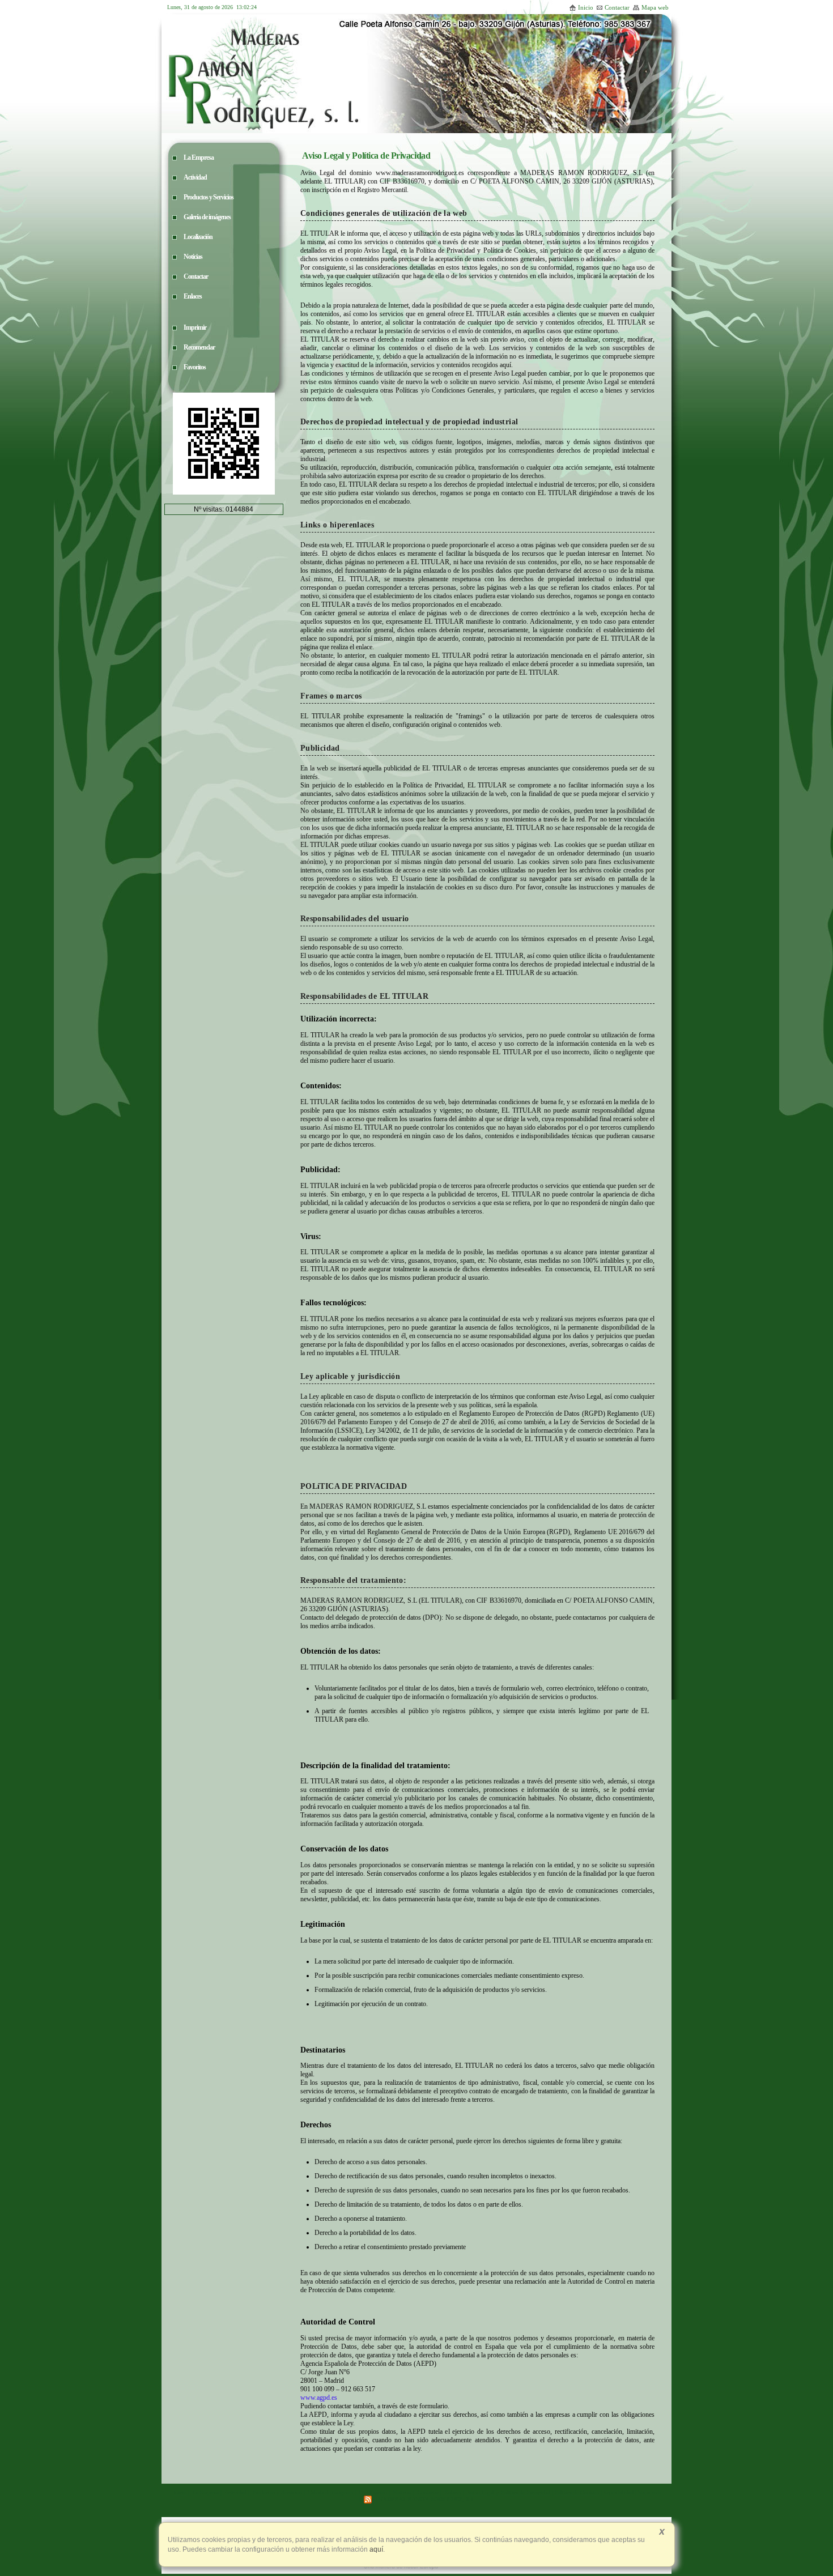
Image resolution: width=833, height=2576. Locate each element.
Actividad (235, 2492)
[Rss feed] (368, 2499)
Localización (373, 2492)
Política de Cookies (577, 2492)
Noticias (402, 2492)
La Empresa (205, 2492)
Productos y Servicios (277, 2492)
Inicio (586, 7)
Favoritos (195, 367)
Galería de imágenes (330, 2492)
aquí (375, 2549)
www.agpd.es (319, 2398)
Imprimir (195, 327)
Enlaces (453, 2492)
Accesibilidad (618, 2492)
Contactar (617, 7)
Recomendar (199, 347)
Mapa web (655, 7)
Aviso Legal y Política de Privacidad (509, 2492)
